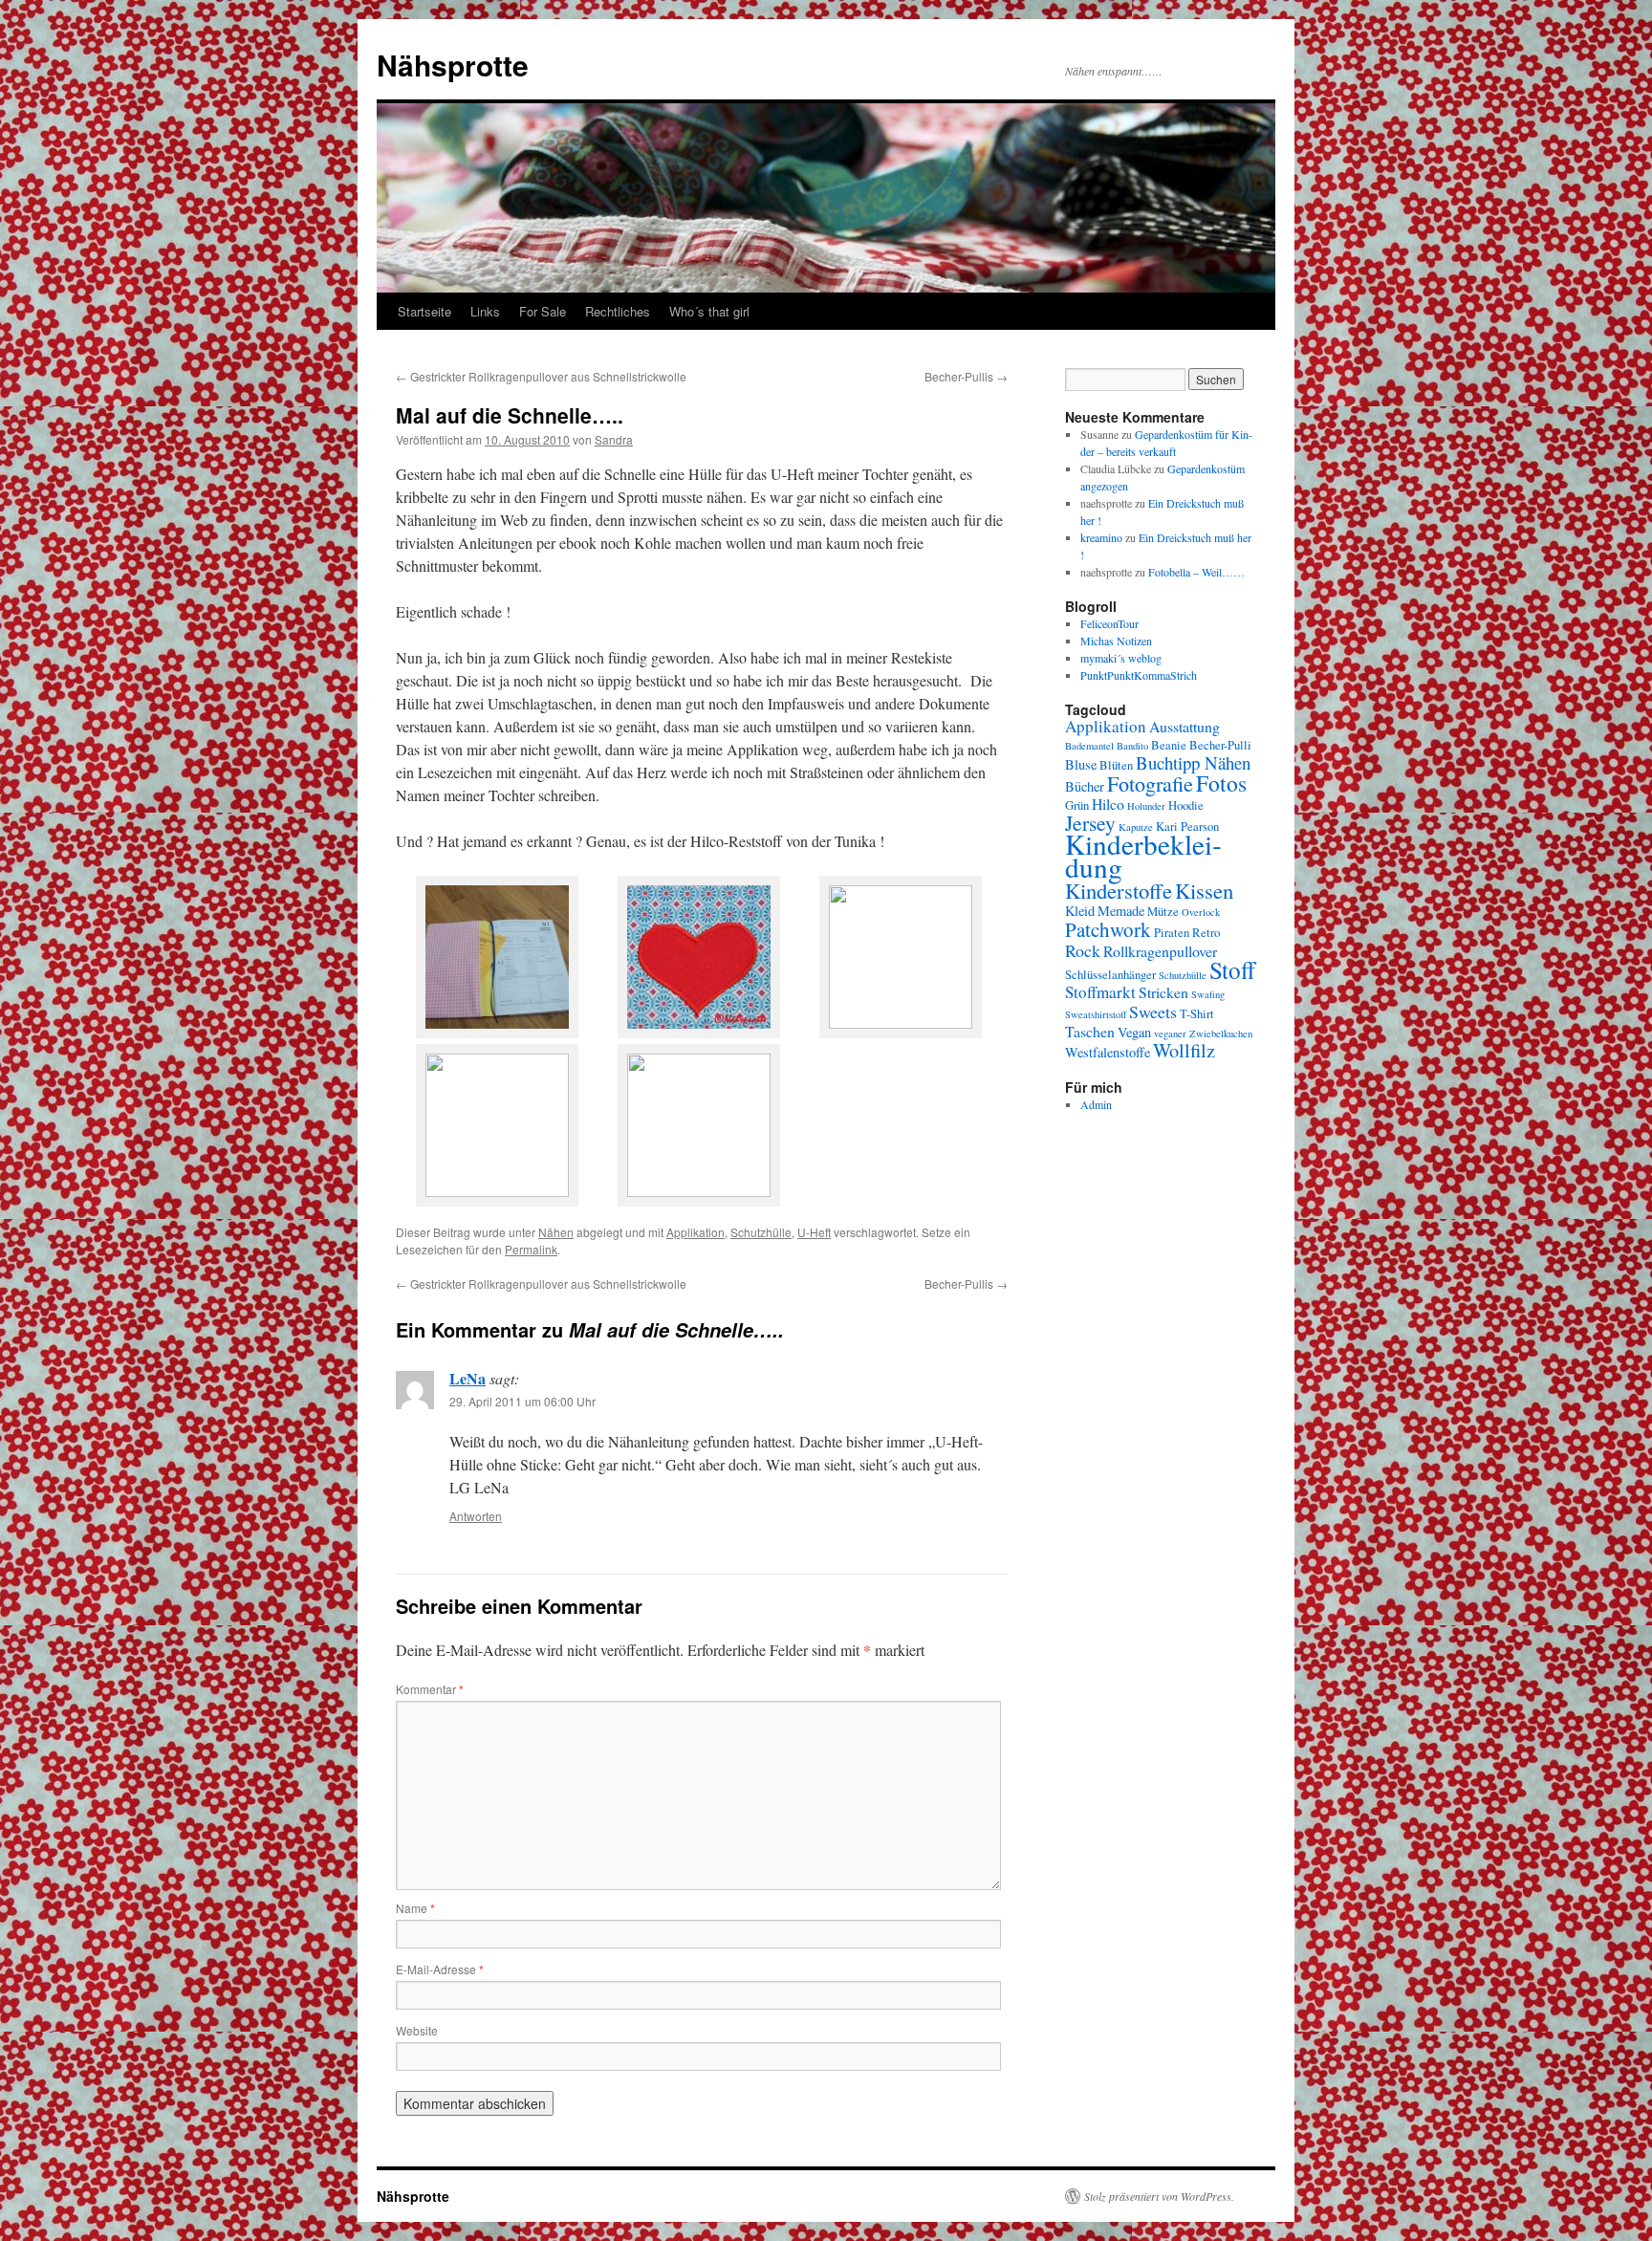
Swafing (1208, 994)
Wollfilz (1184, 1050)
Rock (1083, 950)
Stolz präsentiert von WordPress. (1159, 2196)
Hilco (1108, 804)
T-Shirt (1197, 1014)
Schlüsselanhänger (1110, 975)
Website (417, 2030)
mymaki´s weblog (1121, 658)
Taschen (1090, 1031)
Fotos (1221, 783)
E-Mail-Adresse (440, 1969)
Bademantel (1089, 746)
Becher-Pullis (966, 376)
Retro (1206, 933)
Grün (1077, 805)
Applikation (696, 1232)
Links (485, 311)
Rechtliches (618, 311)
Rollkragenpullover (1160, 951)
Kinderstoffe (1119, 890)
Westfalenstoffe (1108, 1052)
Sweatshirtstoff (1096, 1014)
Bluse (1081, 764)
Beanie (1169, 745)
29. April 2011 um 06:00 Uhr (522, 1401)
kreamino (1101, 537)
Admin (1096, 1104)
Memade (1121, 911)
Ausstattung (1185, 726)
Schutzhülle (761, 1232)
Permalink (531, 1249)
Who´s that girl (709, 311)
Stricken (1163, 992)
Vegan (1134, 1032)
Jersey (1090, 823)
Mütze (1163, 912)
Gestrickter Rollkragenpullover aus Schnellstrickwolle (541, 376)
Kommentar (430, 1689)
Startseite (424, 311)
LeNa (467, 1378)
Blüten (1116, 765)
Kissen (1204, 890)
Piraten (1172, 933)
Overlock (1201, 912)
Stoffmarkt (1100, 992)
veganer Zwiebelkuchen (1203, 1033)
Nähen (556, 1232)
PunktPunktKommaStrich (1139, 675)
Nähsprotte (453, 65)
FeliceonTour (1109, 623)
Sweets (1153, 1012)
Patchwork (1108, 929)
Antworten (476, 1516)
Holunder (1146, 806)
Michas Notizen (1116, 641)
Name (415, 1908)
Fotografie (1150, 783)
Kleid (1080, 911)
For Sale (543, 311)
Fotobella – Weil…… (1196, 572)
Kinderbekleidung (1143, 855)
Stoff (1232, 969)
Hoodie (1186, 805)
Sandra (614, 439)
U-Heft (814, 1232)
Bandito (1132, 746)
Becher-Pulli (1220, 745)
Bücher (1085, 786)
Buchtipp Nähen (1193, 762)
